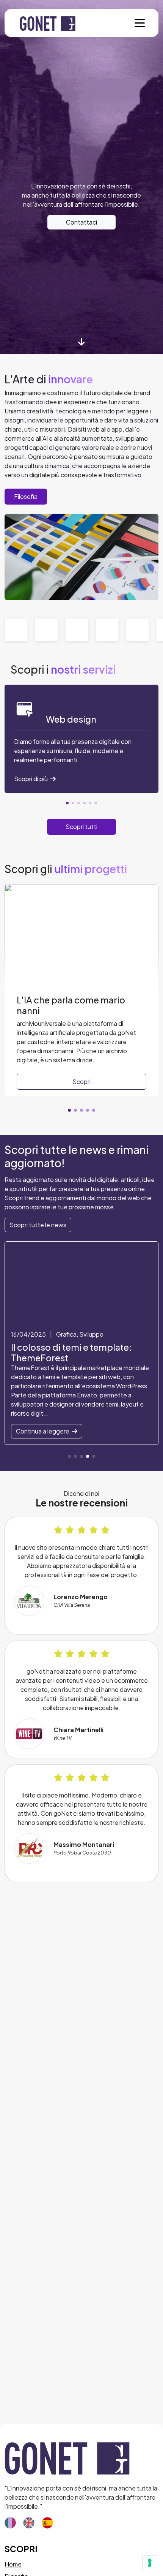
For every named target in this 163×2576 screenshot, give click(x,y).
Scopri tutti (81, 827)
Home (13, 2564)
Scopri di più (31, 779)
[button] (67, 803)
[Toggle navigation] (140, 23)
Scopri (81, 1082)
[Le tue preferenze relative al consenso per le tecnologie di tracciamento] (150, 2563)
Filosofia (26, 496)
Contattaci (81, 222)
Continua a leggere (43, 1431)
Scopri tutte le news (38, 1225)
